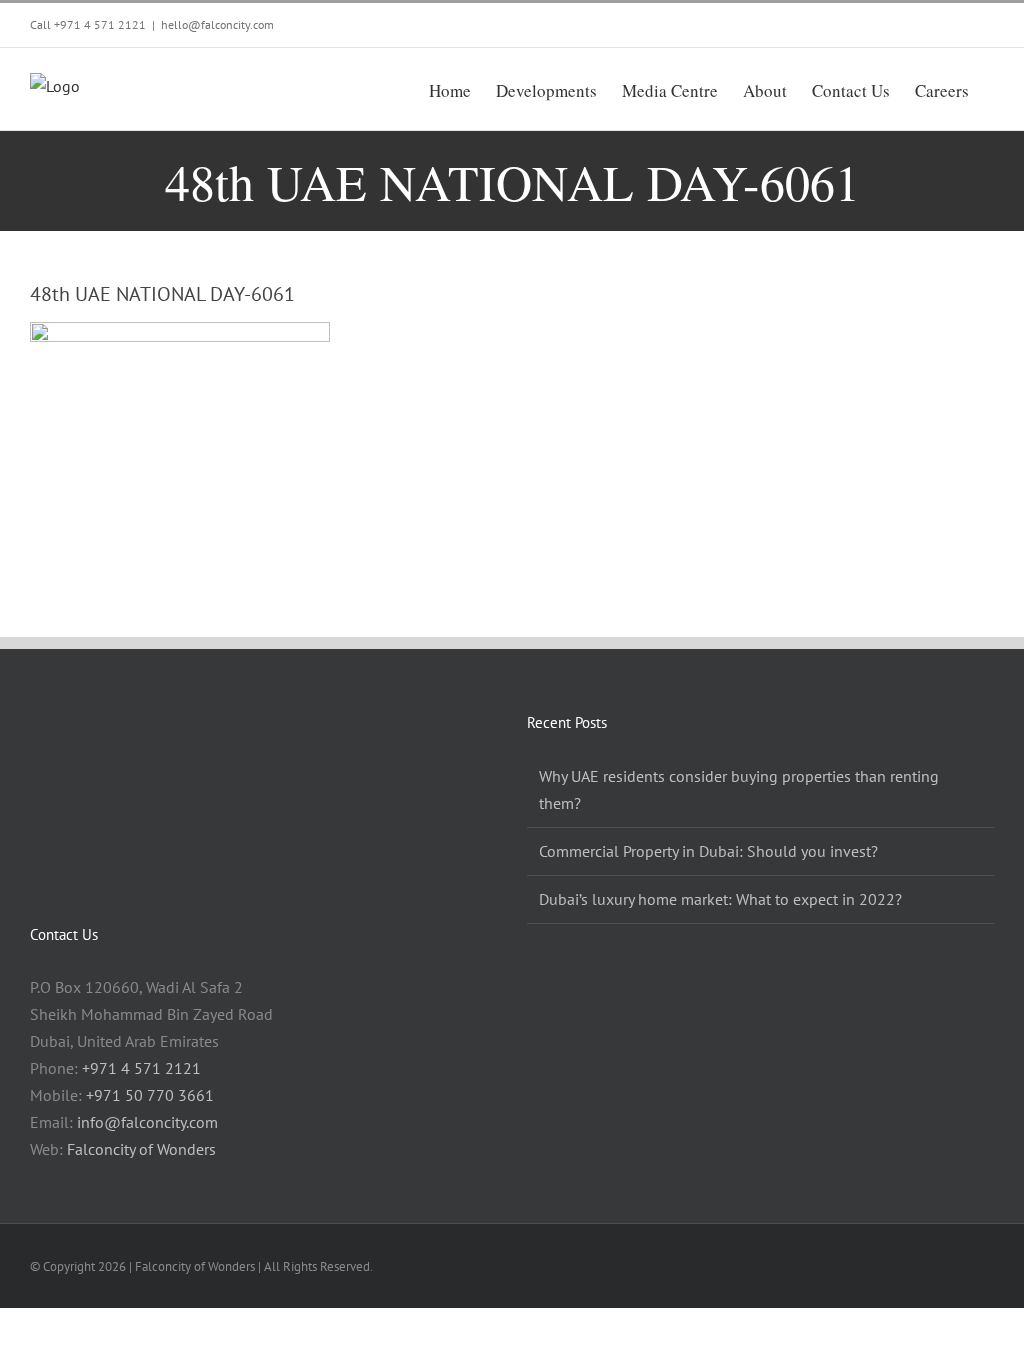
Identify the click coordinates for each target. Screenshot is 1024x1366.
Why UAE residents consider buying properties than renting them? (739, 789)
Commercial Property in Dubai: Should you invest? (708, 851)
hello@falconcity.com (217, 24)
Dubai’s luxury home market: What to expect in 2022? (720, 899)
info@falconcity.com (147, 1122)
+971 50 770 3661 (150, 1095)
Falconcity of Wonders (141, 1149)
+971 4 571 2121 (100, 24)
